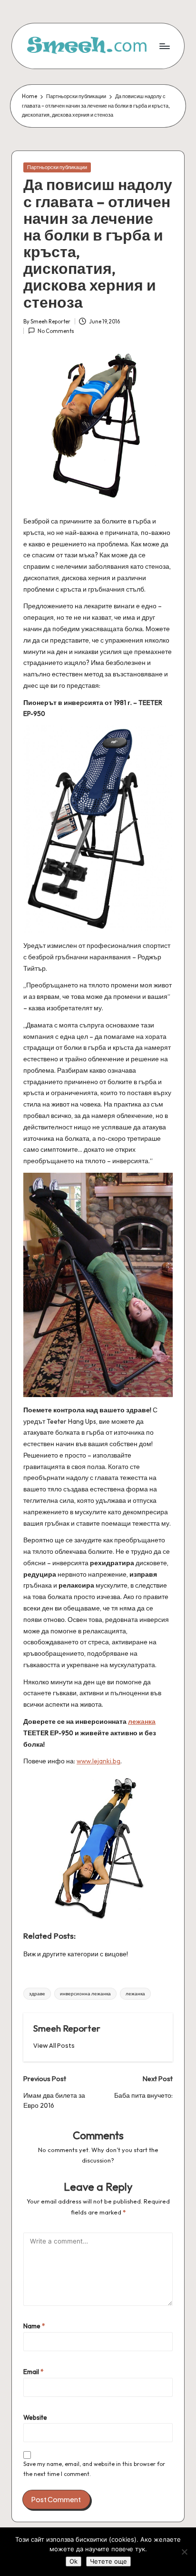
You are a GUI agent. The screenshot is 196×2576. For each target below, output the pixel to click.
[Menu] (164, 46)
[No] (184, 2552)
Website (35, 2417)
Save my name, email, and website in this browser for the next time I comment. (94, 2469)
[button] (54, 2046)
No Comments (56, 331)
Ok (73, 2561)
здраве (37, 1994)
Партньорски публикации (57, 167)
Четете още (108, 2561)
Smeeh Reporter (67, 2028)
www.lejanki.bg (98, 1761)
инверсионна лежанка (85, 1994)
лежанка (142, 1721)
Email (34, 2372)
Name (34, 2326)
